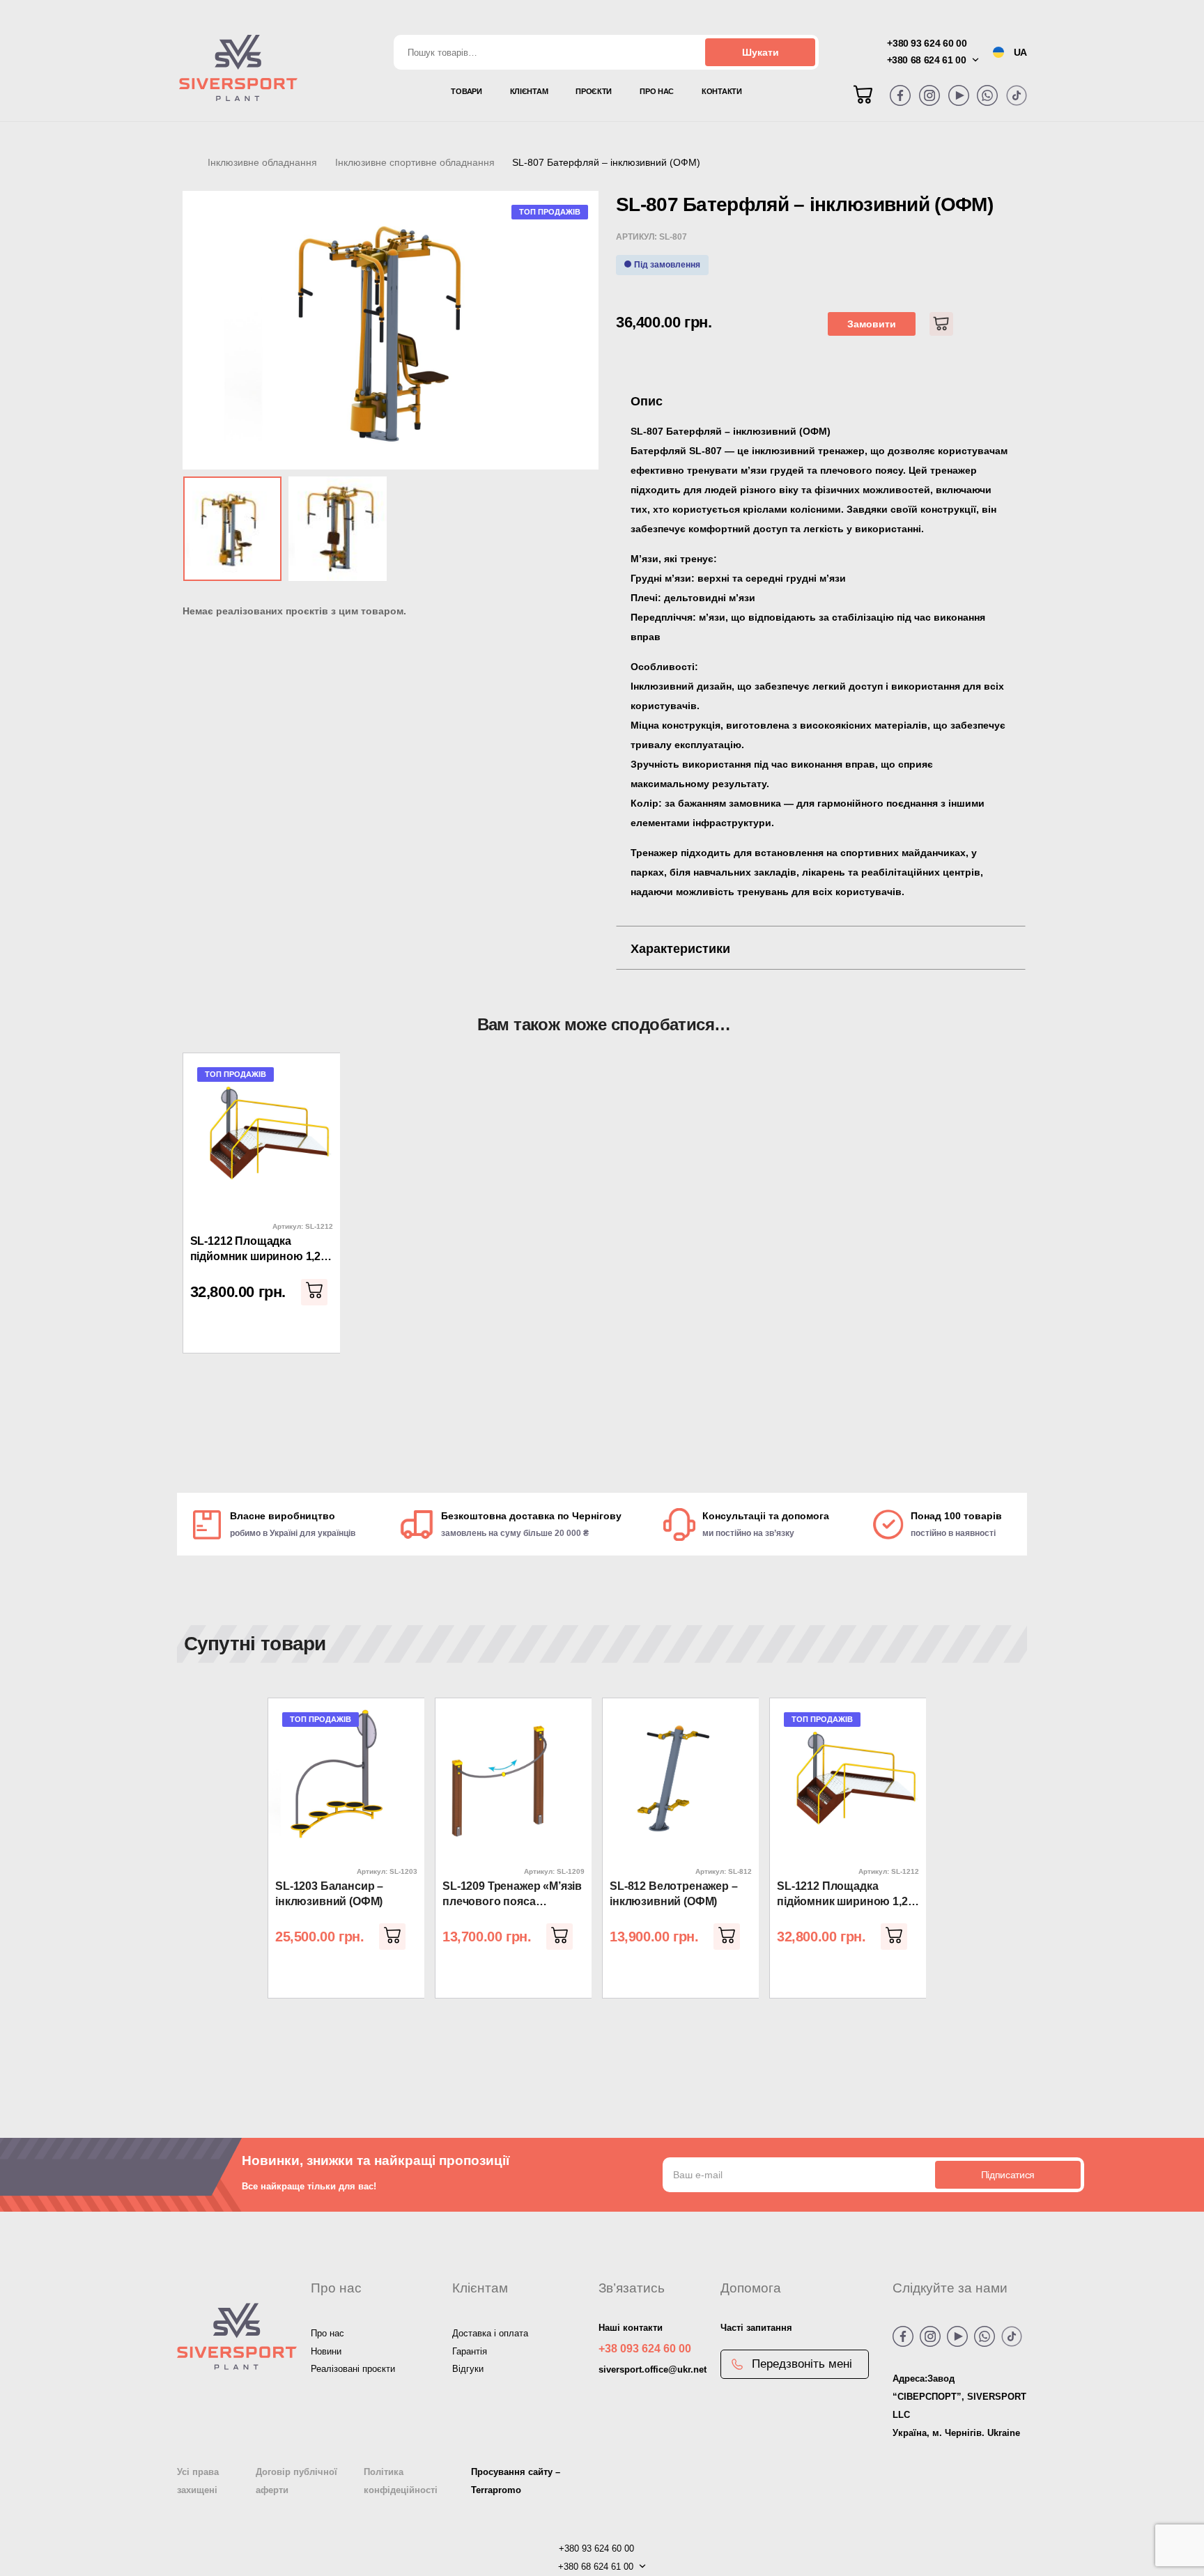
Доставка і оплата (490, 2333)
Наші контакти (631, 2328)
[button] (314, 1292)
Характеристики (680, 949)
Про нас (327, 2333)
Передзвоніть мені (802, 2364)
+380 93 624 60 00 (927, 43)
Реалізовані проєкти (353, 2369)
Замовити (872, 324)
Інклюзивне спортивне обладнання (415, 162)
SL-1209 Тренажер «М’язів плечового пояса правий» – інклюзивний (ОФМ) (512, 1895)
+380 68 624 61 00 (927, 60)
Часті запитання (756, 2328)
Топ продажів (550, 212)
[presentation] (203, 1238)
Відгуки (468, 2369)
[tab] (821, 401)
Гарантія (470, 2351)
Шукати (761, 52)
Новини (326, 2351)
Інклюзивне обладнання (262, 162)
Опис (647, 401)
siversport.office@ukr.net (653, 2369)
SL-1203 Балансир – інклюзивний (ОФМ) (329, 1894)
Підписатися (1008, 2175)
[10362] (941, 324)
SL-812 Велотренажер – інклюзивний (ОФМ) (674, 1894)
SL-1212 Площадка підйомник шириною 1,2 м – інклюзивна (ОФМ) (261, 1250)
